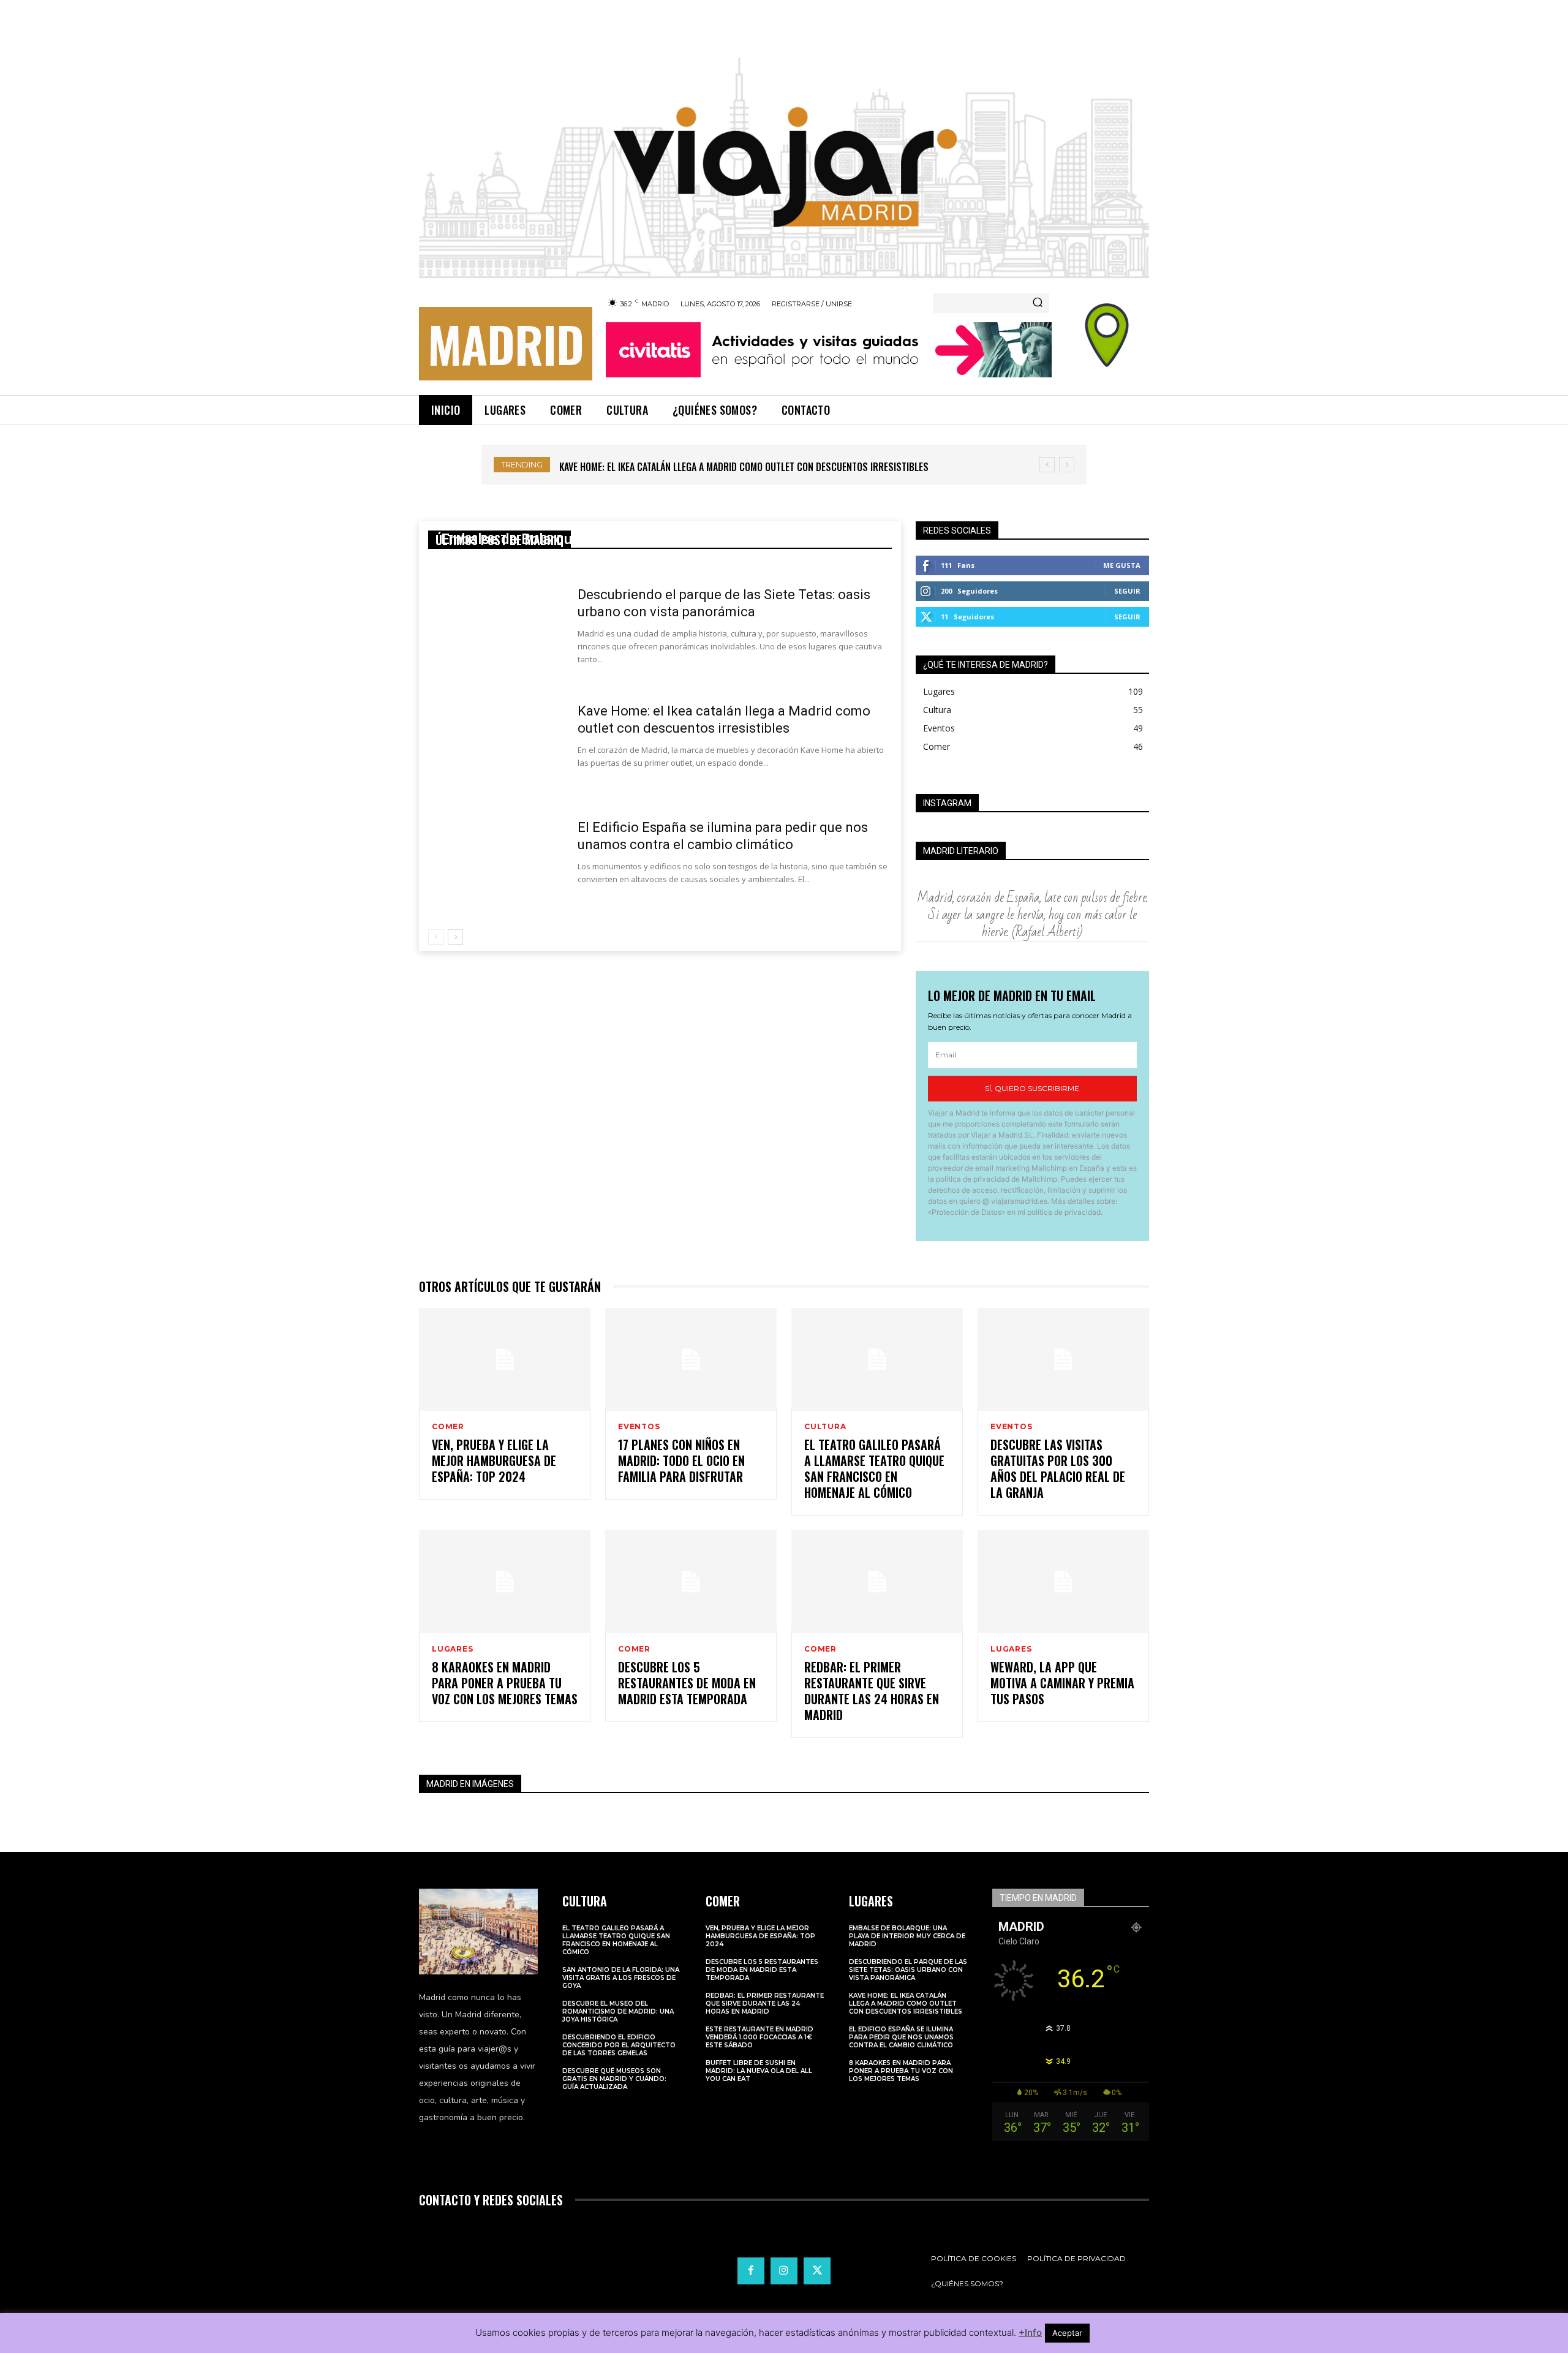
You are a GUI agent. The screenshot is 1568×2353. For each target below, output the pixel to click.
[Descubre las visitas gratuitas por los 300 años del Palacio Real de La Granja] (1063, 1359)
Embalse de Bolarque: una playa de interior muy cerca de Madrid (652, 539)
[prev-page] (436, 937)
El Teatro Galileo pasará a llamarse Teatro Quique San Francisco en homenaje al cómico (874, 1468)
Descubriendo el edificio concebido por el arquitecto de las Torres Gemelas (619, 2045)
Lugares (453, 1649)
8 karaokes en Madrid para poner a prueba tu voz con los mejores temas (505, 1683)
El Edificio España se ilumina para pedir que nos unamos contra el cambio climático (755, 467)
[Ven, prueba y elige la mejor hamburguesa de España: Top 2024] (505, 1359)
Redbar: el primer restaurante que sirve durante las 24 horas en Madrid (872, 1691)
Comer (448, 1427)
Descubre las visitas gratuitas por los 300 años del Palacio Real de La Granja (1058, 1468)
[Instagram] (784, 2271)
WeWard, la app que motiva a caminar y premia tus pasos (1062, 1683)
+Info (1030, 2332)
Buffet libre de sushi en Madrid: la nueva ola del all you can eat (759, 2071)
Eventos (639, 1427)
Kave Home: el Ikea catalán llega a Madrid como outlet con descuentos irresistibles (906, 2004)
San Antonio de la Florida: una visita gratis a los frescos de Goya (621, 1978)
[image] (478, 1932)
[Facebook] (751, 2271)
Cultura (825, 1427)
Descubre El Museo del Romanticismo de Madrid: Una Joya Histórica (618, 2011)
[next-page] (455, 937)
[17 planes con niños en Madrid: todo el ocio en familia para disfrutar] (691, 1359)
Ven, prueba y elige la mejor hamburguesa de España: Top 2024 (494, 1460)
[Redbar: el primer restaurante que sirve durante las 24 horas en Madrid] (877, 1582)
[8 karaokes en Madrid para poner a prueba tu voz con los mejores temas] (505, 1582)
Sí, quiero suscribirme (1032, 1088)
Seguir (1127, 591)
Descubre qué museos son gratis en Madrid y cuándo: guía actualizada (614, 2079)
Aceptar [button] (1067, 2333)
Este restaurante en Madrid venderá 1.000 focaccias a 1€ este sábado (759, 2037)
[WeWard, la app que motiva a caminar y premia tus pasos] (1063, 1582)
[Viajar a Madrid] (784, 154)
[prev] (1047, 465)
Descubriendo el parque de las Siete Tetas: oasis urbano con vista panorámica (908, 1970)
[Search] (1038, 303)
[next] (1067, 465)
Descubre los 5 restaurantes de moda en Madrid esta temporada (687, 1683)
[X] (817, 2271)
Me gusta (1122, 565)
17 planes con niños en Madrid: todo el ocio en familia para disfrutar (681, 1460)
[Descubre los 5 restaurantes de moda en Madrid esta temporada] (691, 1582)
